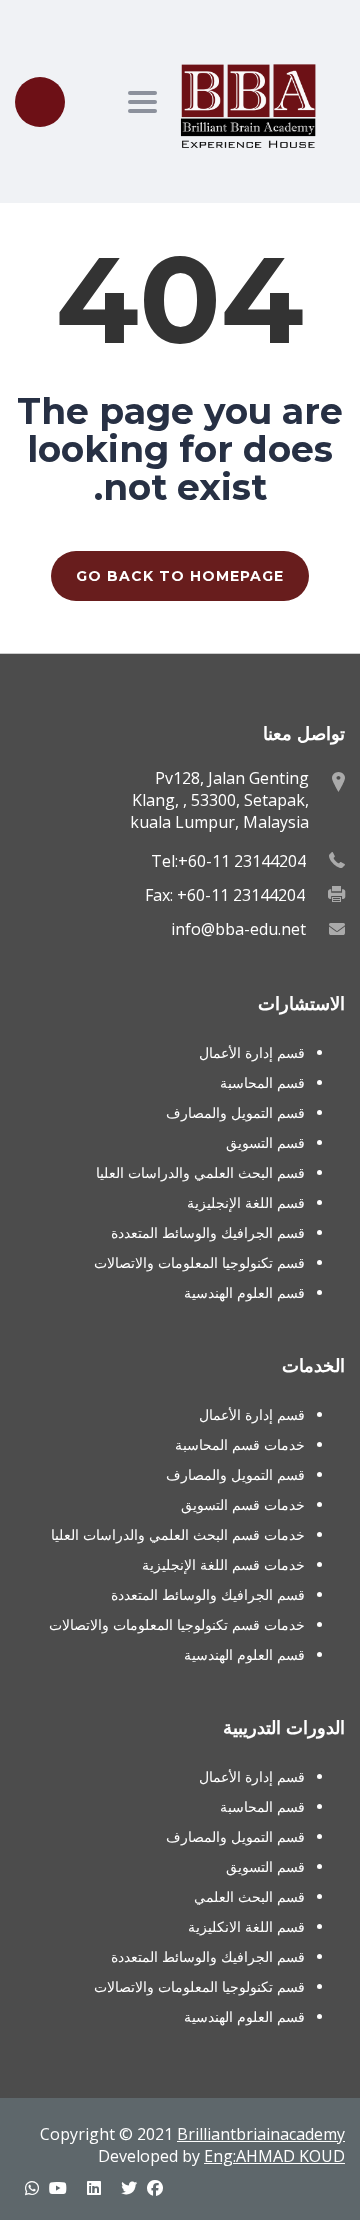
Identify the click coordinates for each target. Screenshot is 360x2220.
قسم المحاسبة (262, 1082)
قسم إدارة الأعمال (252, 1052)
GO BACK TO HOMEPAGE (180, 576)
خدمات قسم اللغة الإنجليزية (223, 1564)
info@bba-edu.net (238, 929)
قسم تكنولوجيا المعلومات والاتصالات (199, 1262)
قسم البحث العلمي (249, 1896)
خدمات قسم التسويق (243, 1504)
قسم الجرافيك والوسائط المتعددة (208, 1232)
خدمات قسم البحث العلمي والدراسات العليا (178, 1534)
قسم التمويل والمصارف (235, 1112)
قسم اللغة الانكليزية (246, 1926)
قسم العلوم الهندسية (244, 1292)
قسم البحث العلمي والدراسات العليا (200, 1172)
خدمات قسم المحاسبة (240, 1444)
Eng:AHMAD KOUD (274, 2156)
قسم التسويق (265, 1142)
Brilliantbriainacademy (261, 2134)
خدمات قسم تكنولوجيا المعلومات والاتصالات (177, 1624)
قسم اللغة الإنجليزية (246, 1202)
